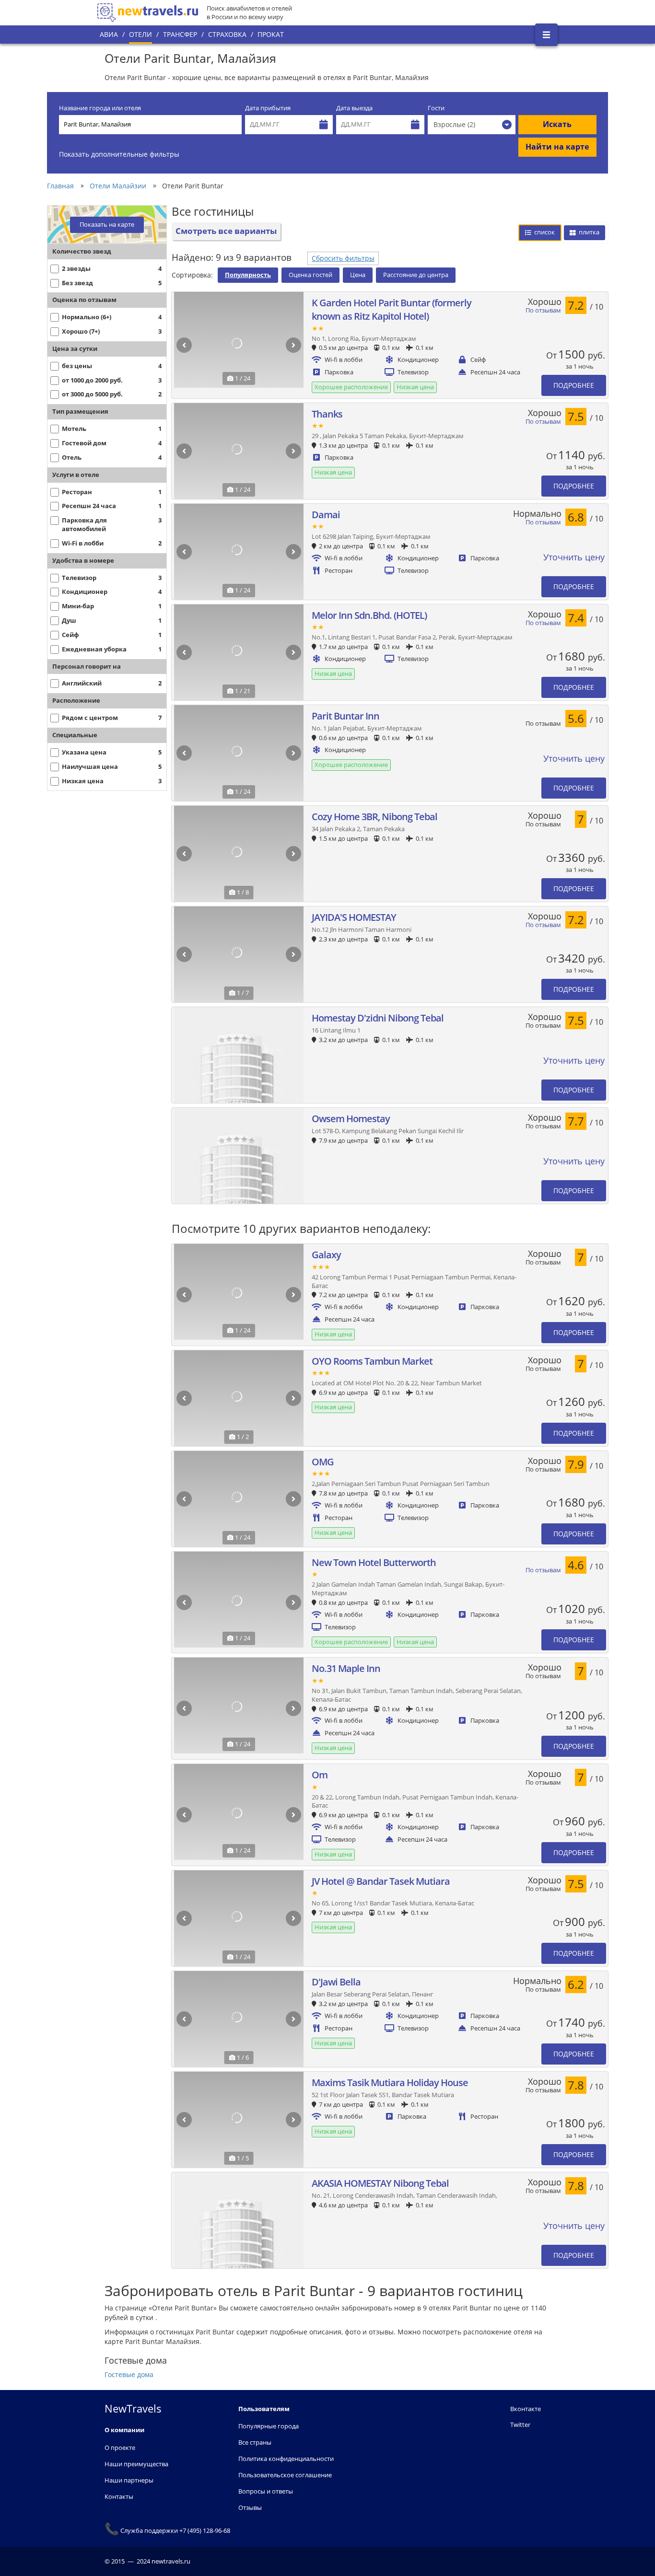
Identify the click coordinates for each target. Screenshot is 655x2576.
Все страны (255, 2442)
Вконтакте (526, 2409)
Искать (557, 124)
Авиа (109, 34)
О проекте (120, 2448)
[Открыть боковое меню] (546, 35)
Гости (436, 108)
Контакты (119, 2496)
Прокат (271, 34)
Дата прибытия (268, 108)
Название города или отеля (100, 108)
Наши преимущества (136, 2464)
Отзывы (250, 2507)
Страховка (227, 34)
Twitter (520, 2425)
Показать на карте (107, 225)
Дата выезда (354, 108)
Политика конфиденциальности (286, 2459)
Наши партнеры (129, 2480)
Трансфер (180, 34)
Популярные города (269, 2426)
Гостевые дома (129, 2374)
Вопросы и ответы (266, 2491)
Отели (140, 34)
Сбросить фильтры (343, 258)
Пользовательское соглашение (285, 2475)
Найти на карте (557, 147)
